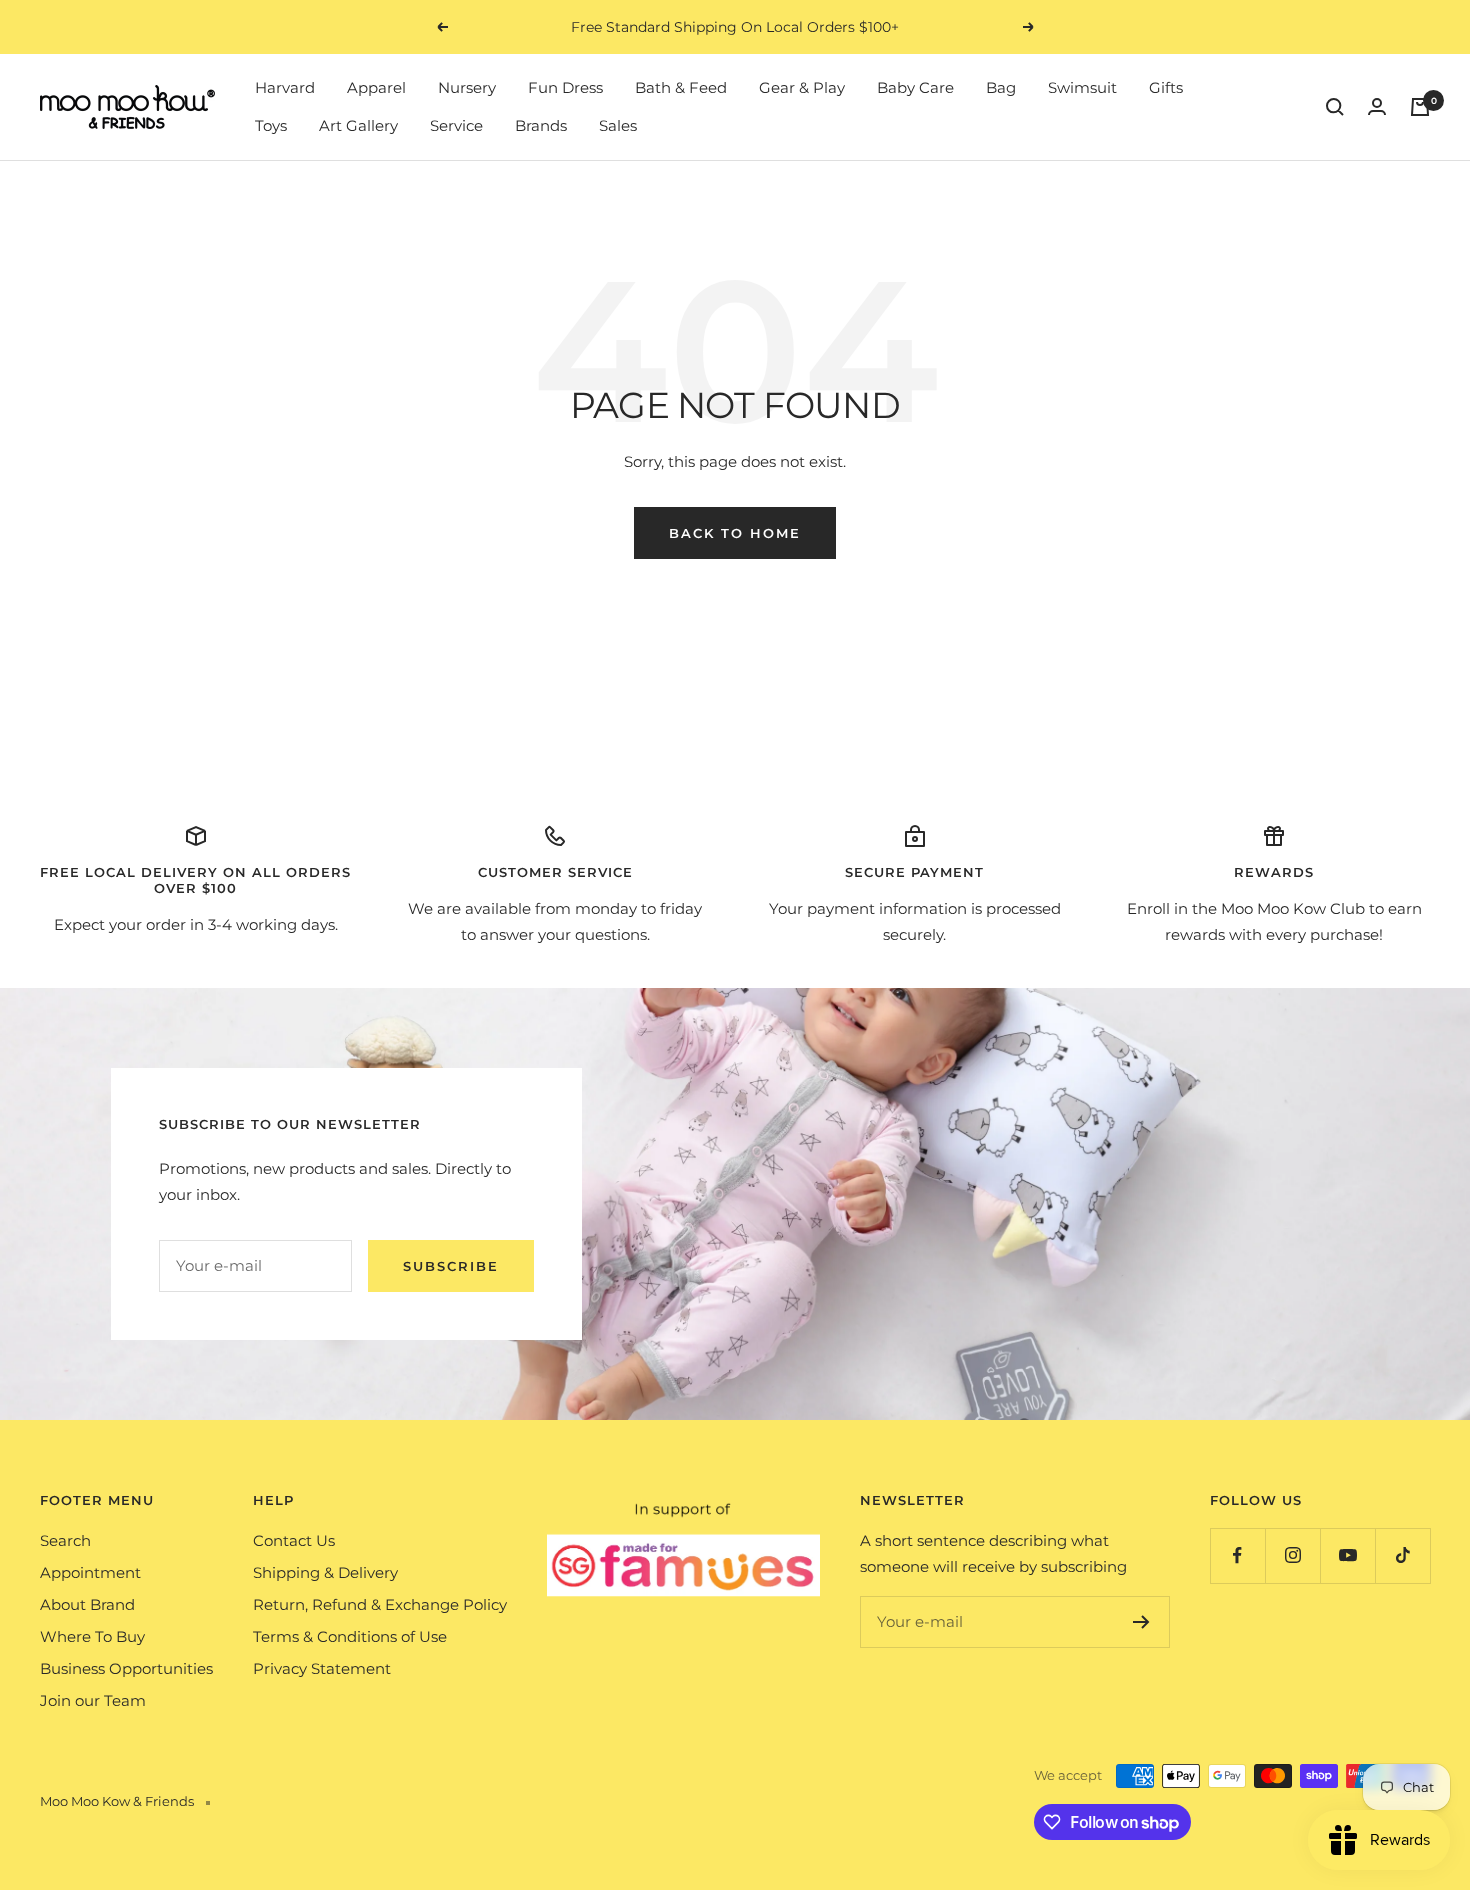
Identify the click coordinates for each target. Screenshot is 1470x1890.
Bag (1001, 87)
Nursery (467, 87)
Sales (618, 125)
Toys (271, 125)
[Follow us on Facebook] (1237, 1555)
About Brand (87, 1604)
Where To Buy (92, 1636)
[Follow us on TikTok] (1402, 1555)
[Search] (1335, 107)
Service (456, 125)
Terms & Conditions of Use (350, 1636)
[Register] (1141, 1622)
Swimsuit (1082, 87)
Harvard (285, 87)
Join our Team (93, 1700)
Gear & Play (802, 87)
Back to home (735, 533)
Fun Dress (565, 87)
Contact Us (294, 1540)
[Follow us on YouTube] (1347, 1555)
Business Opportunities (126, 1668)
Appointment (90, 1572)
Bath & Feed (681, 87)
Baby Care (915, 87)
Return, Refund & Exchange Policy (380, 1604)
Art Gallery (358, 125)
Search (65, 1540)
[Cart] (1420, 107)
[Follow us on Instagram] (1292, 1555)
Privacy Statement (322, 1668)
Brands (541, 125)
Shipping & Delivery (325, 1572)
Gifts (1166, 87)
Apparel (376, 87)
